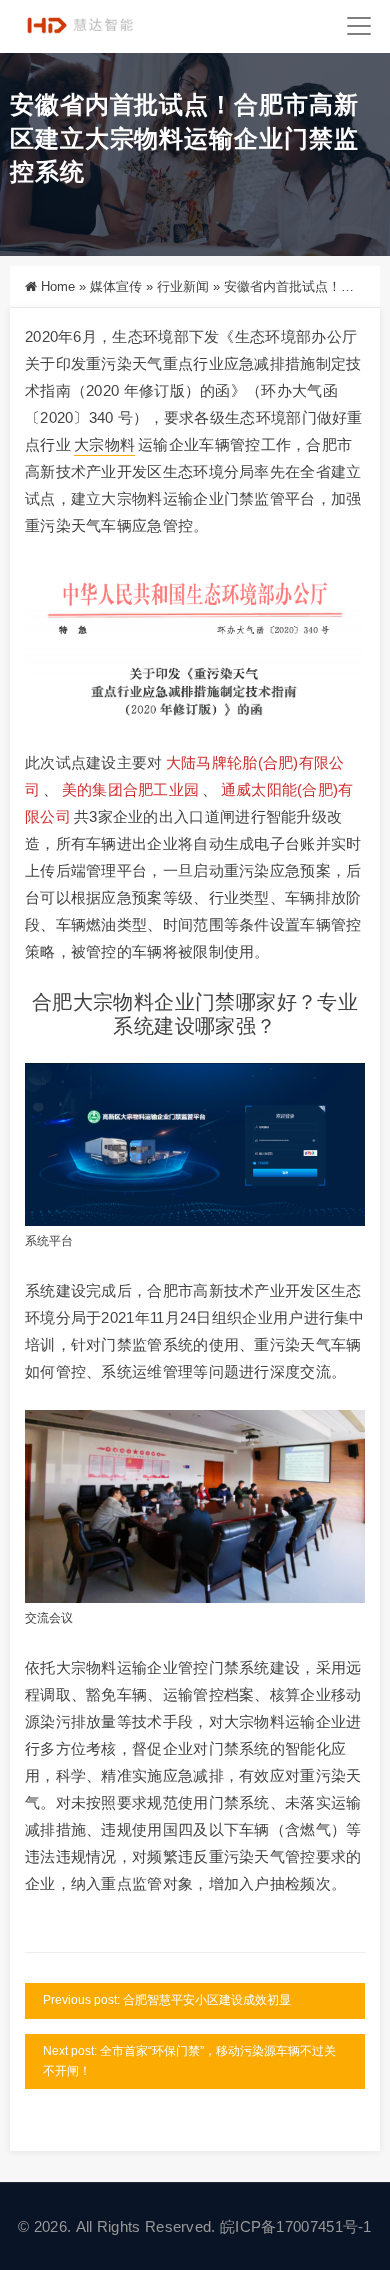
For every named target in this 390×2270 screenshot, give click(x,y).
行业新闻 (183, 286)
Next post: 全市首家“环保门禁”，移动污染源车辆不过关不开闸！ (189, 2061)
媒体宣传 (116, 286)
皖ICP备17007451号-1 (296, 2226)
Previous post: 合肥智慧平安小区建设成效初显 (167, 2000)
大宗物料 (104, 444)
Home (58, 286)
